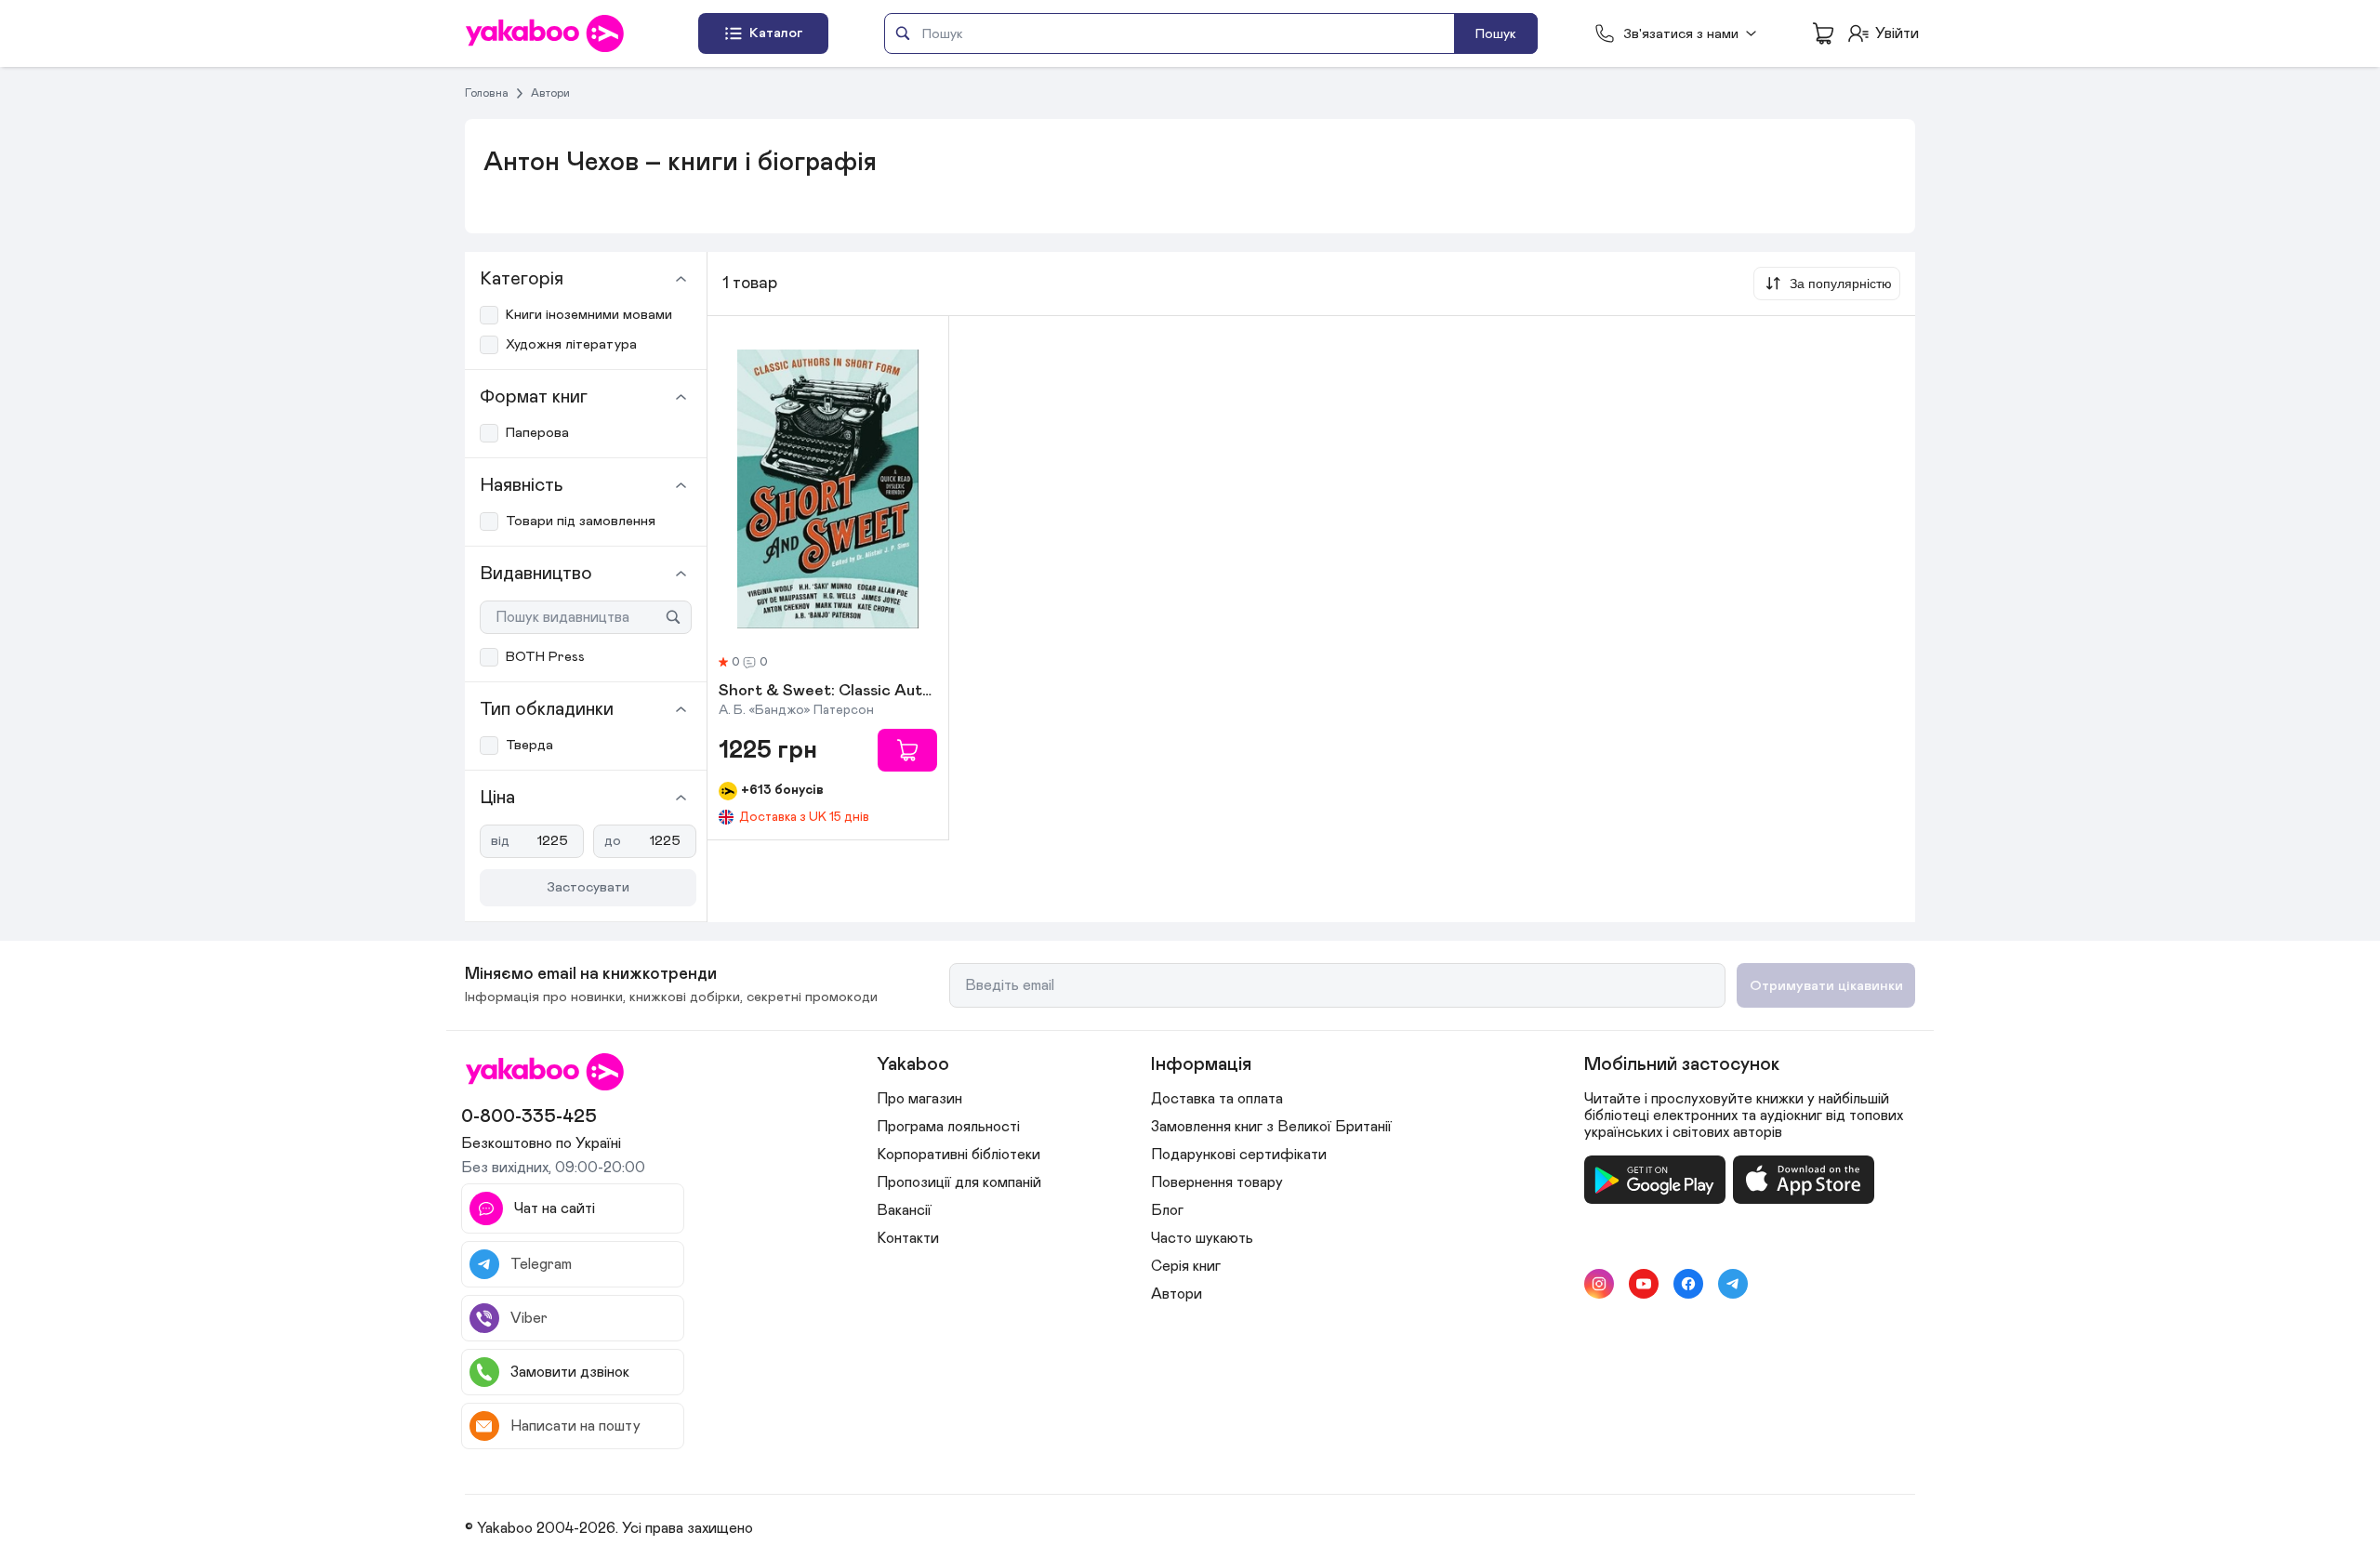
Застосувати (588, 887)
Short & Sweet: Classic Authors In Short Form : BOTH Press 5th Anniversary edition (828, 692)
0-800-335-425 (529, 1116)
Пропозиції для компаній (959, 1182)
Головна (487, 93)
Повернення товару (1217, 1182)
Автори (550, 93)
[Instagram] (1599, 1284)
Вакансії (904, 1210)
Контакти (908, 1238)
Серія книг (1186, 1266)
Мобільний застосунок (1682, 1064)
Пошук (1496, 34)
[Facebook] (1688, 1284)
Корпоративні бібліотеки (959, 1155)
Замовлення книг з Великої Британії (1271, 1127)
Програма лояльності (948, 1127)
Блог (1167, 1210)
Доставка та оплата (1217, 1099)
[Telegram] (1733, 1284)
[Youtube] (1644, 1284)
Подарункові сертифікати (1239, 1155)
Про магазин (919, 1099)
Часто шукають (1202, 1238)
